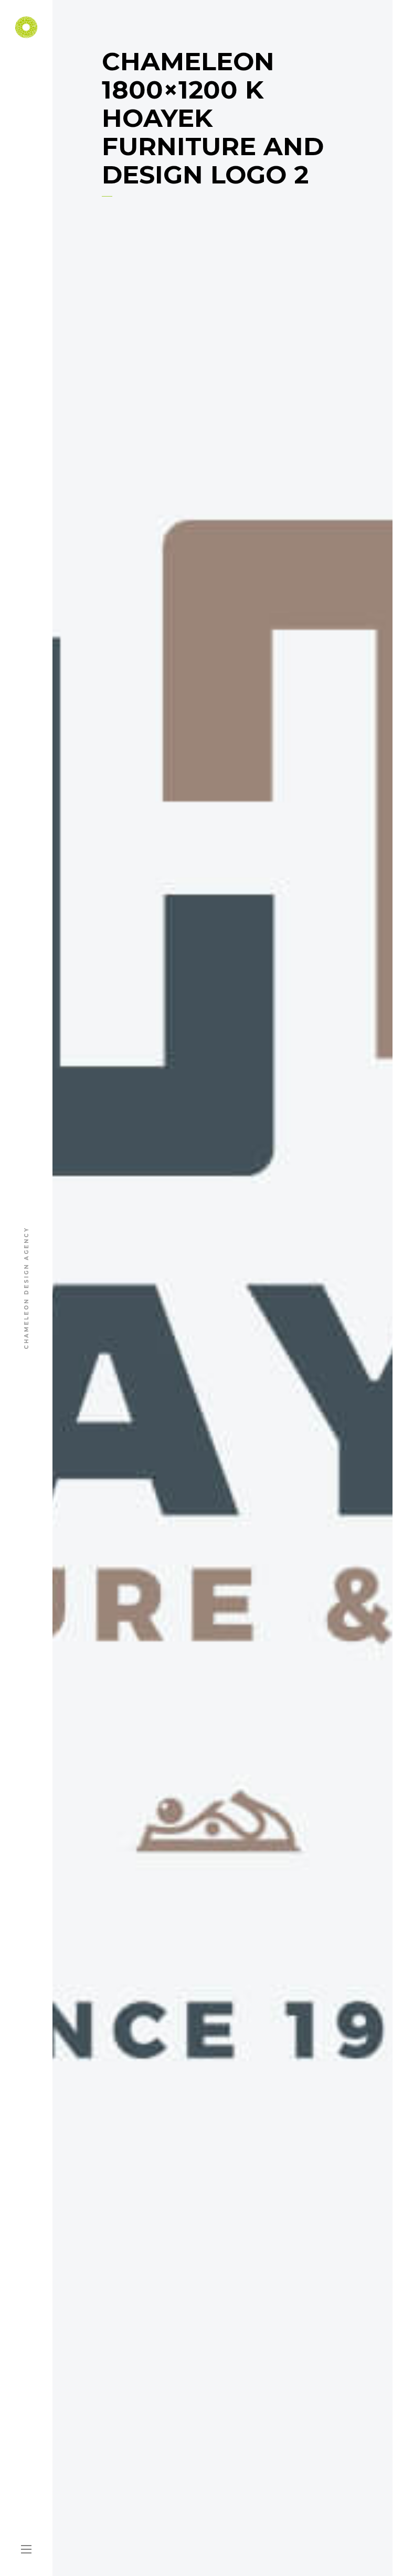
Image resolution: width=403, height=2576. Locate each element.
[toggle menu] (26, 2550)
